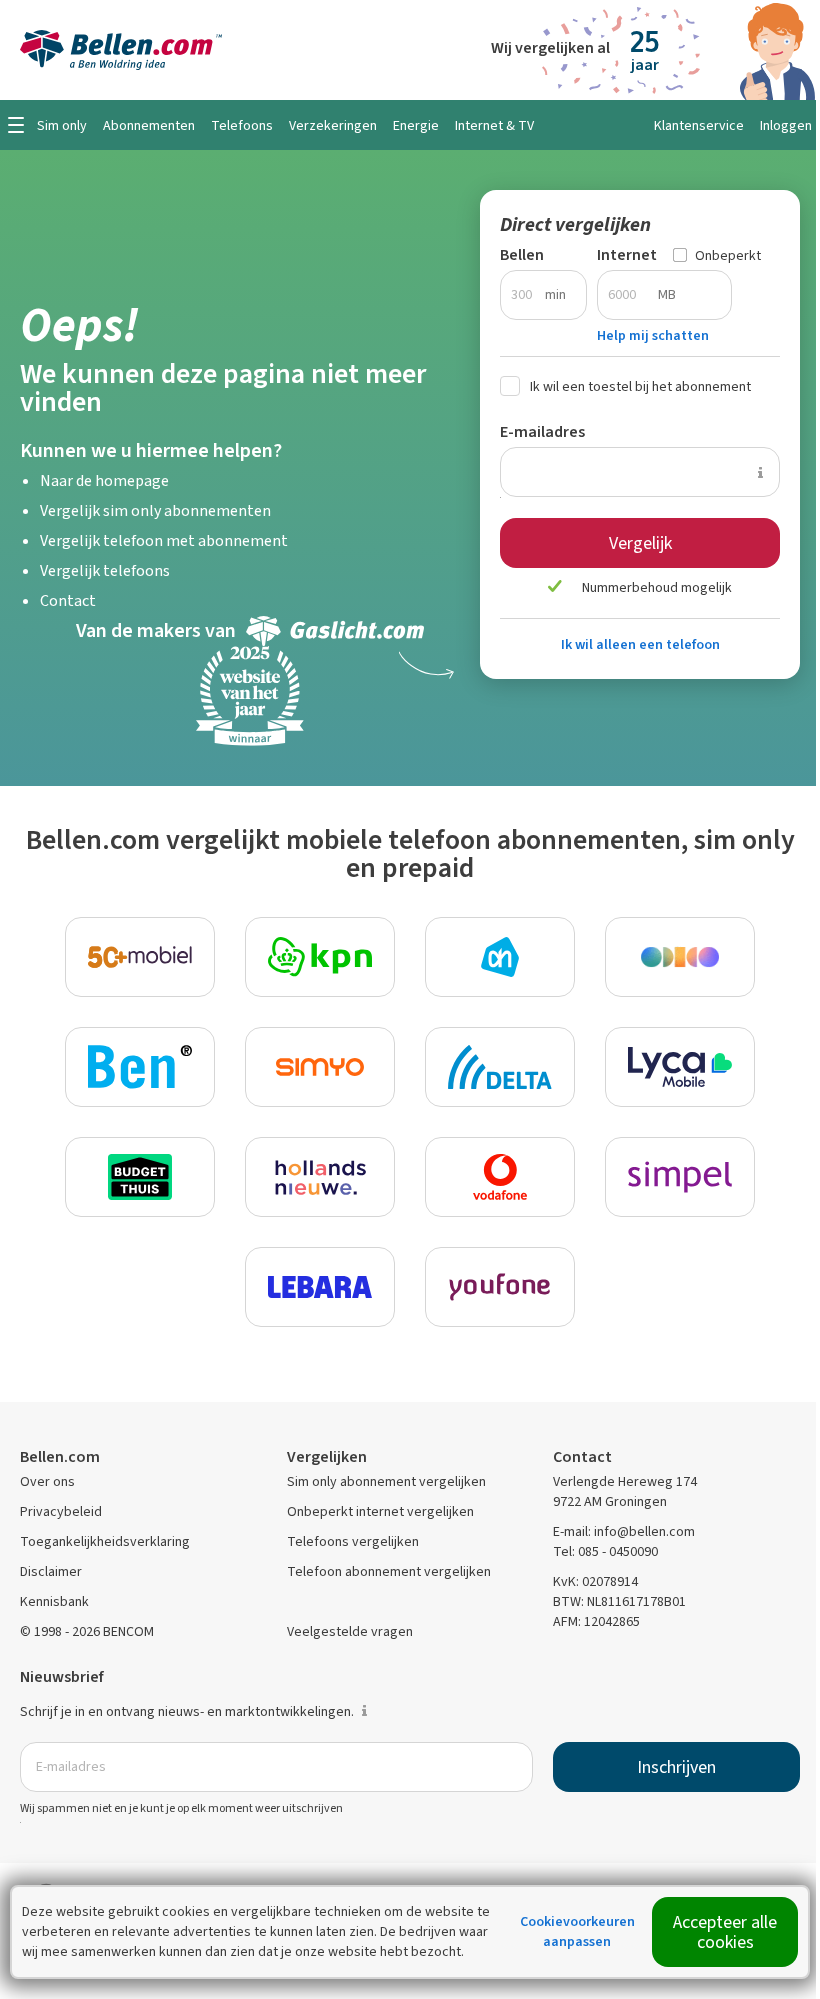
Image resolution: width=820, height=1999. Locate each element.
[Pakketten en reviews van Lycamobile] (680, 1067)
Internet (627, 254)
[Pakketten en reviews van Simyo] (320, 1067)
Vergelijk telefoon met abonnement (164, 540)
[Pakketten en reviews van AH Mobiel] (500, 957)
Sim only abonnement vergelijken (386, 1481)
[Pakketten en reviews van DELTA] (500, 1067)
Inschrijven (676, 1767)
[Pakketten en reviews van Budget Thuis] (140, 1177)
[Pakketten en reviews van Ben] (140, 1067)
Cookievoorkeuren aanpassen (577, 1931)
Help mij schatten (653, 335)
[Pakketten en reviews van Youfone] (500, 1287)
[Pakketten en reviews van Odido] (680, 957)
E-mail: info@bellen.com (624, 1531)
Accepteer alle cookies (725, 1932)
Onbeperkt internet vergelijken (380, 1511)
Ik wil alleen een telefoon (640, 644)
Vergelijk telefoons (105, 570)
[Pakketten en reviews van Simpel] (680, 1177)
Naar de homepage (104, 480)
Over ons (47, 1481)
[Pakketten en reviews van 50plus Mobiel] (140, 957)
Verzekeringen (333, 125)
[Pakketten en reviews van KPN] (320, 957)
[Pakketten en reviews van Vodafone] (500, 1177)
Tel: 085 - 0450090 (605, 1551)
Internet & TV (494, 125)
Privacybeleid (61, 1511)
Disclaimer (51, 1571)
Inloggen (786, 125)
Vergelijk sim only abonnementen (155, 510)
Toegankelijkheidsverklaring (105, 1541)
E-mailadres (542, 431)
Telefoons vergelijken (353, 1541)
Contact (68, 600)
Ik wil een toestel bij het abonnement (640, 386)
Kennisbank (54, 1601)
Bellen (522, 254)
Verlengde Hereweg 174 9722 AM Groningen (625, 1491)
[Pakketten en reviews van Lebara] (320, 1287)
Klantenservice (699, 125)
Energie (416, 125)
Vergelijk (640, 543)
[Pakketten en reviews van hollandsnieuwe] (320, 1177)
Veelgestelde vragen (350, 1631)
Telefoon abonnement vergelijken (389, 1571)
